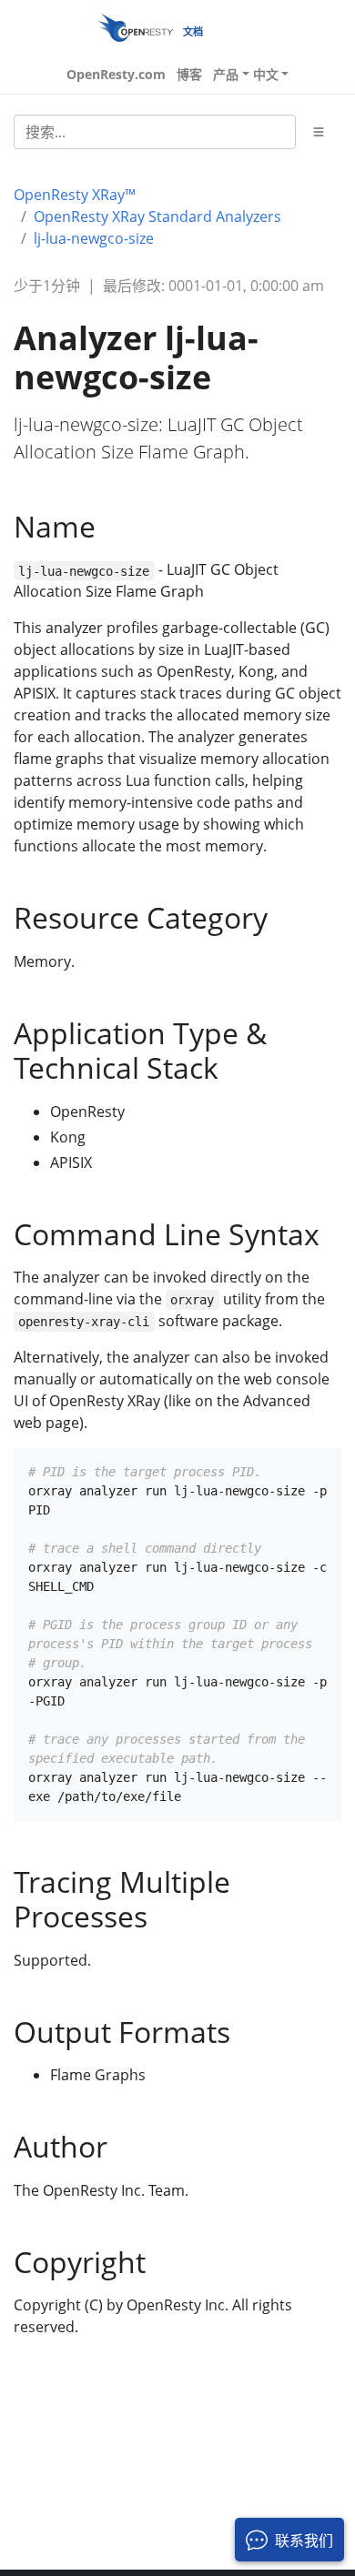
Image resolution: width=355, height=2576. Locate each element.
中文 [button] (266, 74)
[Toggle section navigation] (319, 132)
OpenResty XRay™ (75, 195)
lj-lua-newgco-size (94, 238)
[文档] (135, 27)
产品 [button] (226, 74)
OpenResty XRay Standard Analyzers (157, 216)
